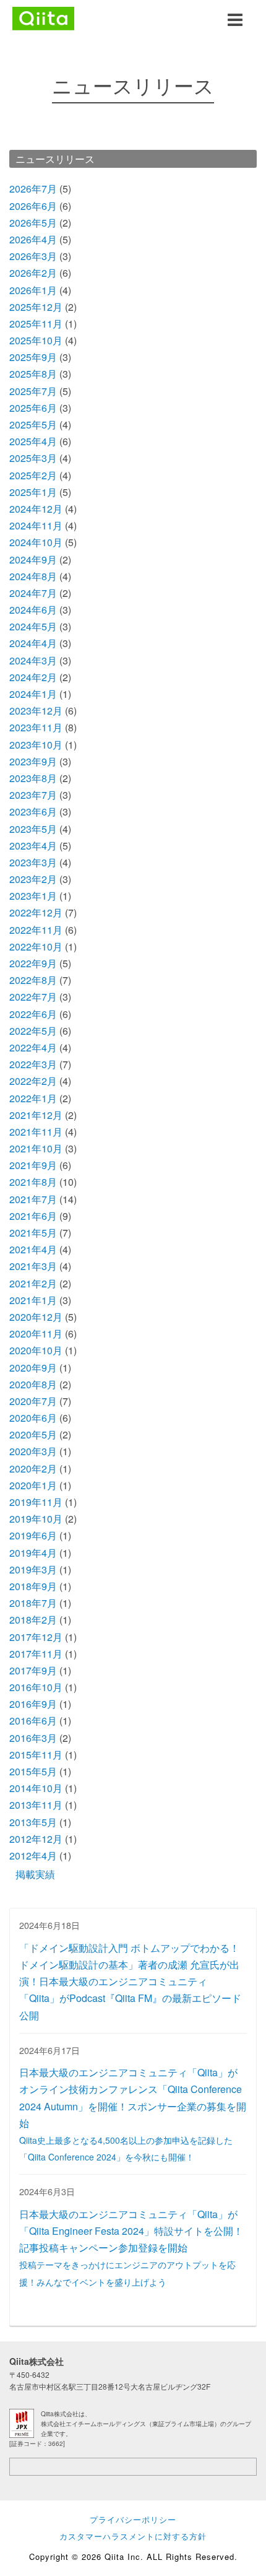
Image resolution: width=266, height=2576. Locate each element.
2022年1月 (33, 1098)
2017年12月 (36, 1637)
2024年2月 (33, 677)
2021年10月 (36, 1148)
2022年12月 (36, 912)
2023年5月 (33, 829)
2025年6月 (33, 408)
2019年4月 (33, 1553)
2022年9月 (33, 963)
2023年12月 (36, 711)
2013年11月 (36, 1805)
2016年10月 (36, 1687)
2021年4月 (33, 1249)
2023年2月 (33, 879)
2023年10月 (36, 745)
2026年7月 (33, 189)
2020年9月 (33, 1368)
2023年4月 (33, 846)
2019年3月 (33, 1569)
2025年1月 (33, 492)
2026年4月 (33, 239)
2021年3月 (33, 1266)
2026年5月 (33, 223)
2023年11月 (36, 727)
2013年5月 (33, 1822)
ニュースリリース (55, 159)
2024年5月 (33, 626)
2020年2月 (33, 1469)
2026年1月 (33, 290)
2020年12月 (36, 1317)
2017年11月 (36, 1654)
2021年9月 (33, 1165)
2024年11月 (36, 525)
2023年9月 (33, 761)
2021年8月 (33, 1182)
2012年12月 (36, 1839)
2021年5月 (33, 1233)
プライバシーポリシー (133, 2519)
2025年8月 (33, 374)
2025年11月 (36, 324)
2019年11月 (36, 1502)
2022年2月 (33, 1081)
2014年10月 (36, 1788)
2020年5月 (33, 1434)
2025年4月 (33, 441)
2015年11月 (36, 1755)
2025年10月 (36, 340)
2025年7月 (33, 391)
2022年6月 (33, 1014)
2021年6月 (33, 1216)
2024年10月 (36, 542)
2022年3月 (33, 1064)
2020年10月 (36, 1350)
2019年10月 (36, 1519)
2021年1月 (33, 1300)
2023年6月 (33, 812)
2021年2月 (33, 1283)
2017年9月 (33, 1670)
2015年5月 (33, 1771)
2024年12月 (36, 509)
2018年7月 (33, 1603)
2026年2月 (33, 273)
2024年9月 (33, 559)
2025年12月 (36, 307)
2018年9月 (33, 1586)
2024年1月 (33, 694)
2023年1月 (33, 896)
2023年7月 (33, 795)
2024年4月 (33, 643)
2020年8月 (33, 1384)
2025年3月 (33, 458)
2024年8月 (33, 576)
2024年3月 (33, 660)
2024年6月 (33, 610)
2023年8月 (33, 778)
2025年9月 (33, 357)
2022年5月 (33, 1031)
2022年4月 (33, 1047)
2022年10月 (36, 946)
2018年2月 (33, 1620)
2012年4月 (33, 1856)
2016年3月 (33, 1738)
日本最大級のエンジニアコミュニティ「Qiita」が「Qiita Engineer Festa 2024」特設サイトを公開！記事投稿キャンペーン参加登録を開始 (131, 2247)
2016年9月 (33, 1704)
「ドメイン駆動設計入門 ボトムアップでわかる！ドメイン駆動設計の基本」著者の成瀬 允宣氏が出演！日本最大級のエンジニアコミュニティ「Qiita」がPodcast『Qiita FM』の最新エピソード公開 (130, 1982)
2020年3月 (33, 1451)
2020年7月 (33, 1401)
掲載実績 (35, 1874)
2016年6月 (33, 1721)
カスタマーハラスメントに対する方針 (133, 2536)
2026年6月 (33, 206)
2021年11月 (36, 1132)
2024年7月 (33, 593)
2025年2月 (33, 475)
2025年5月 (33, 424)
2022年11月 (36, 930)
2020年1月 (33, 1485)
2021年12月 (36, 1115)
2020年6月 (33, 1418)
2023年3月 (33, 862)
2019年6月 (33, 1535)
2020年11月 (36, 1334)
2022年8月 (33, 980)
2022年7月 (33, 997)
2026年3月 (33, 256)
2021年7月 (33, 1199)
